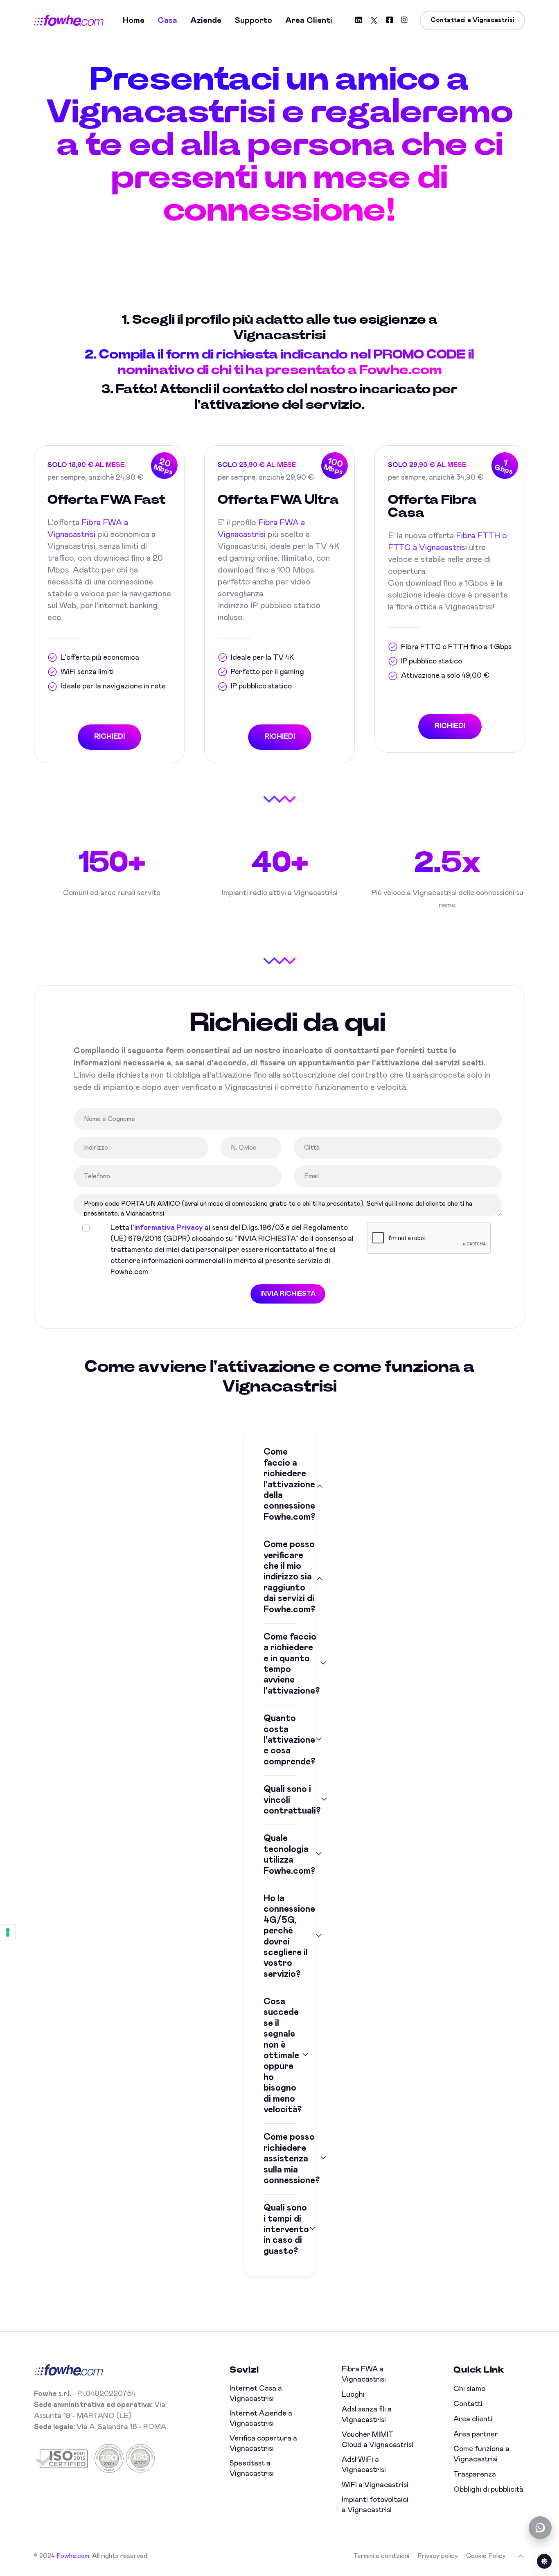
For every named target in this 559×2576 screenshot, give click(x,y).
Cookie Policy (486, 2556)
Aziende (206, 20)
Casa (167, 20)
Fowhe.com (73, 2556)
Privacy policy (438, 2556)
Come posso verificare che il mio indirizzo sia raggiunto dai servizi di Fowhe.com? (280, 1577)
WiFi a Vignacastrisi (375, 2485)
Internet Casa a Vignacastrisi (256, 2394)
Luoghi (353, 2395)
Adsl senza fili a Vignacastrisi (367, 2415)
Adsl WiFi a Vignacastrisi (364, 2465)
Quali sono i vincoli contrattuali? (280, 1800)
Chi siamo (469, 2389)
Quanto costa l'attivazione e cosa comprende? (280, 1740)
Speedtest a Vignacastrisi (252, 2469)
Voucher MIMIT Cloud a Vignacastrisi (378, 2440)
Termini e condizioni (381, 2556)
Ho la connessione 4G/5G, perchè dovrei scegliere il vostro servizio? (280, 1937)
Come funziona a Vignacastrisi (481, 2454)
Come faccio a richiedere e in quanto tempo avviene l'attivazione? (280, 1664)
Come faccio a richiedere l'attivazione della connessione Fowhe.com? (280, 1484)
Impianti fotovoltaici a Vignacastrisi (375, 2505)
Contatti (468, 2404)
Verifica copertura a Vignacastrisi (263, 2444)
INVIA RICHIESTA (288, 1294)
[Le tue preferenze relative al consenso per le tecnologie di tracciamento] (8, 1932)
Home (134, 20)
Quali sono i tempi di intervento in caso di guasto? (280, 2230)
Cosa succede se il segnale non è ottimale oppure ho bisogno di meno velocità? (280, 2056)
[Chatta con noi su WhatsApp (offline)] (540, 2528)
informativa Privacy (169, 1228)
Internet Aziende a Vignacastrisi (261, 2419)
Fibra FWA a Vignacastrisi (364, 2374)
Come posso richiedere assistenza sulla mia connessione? (280, 2159)
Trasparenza (475, 2474)
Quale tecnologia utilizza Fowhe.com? (280, 1855)
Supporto (253, 20)
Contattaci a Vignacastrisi (472, 20)
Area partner (476, 2434)
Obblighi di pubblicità (488, 2490)
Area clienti (309, 20)
